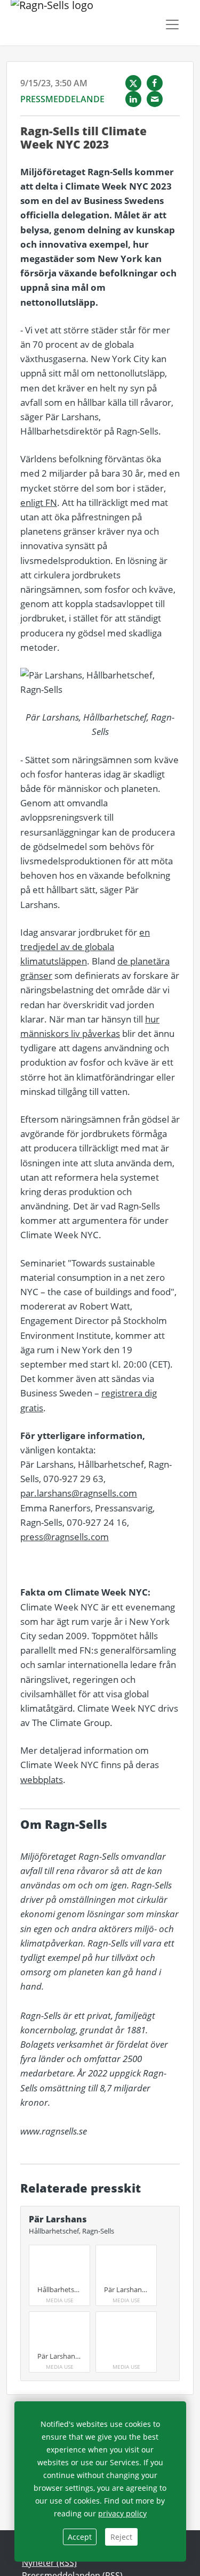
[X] (133, 83)
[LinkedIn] (133, 99)
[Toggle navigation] (172, 24)
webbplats (42, 1780)
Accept (80, 2537)
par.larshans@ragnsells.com (79, 1493)
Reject (121, 2537)
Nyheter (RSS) (49, 2563)
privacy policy (122, 2513)
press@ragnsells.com (65, 1537)
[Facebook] (155, 83)
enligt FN (39, 502)
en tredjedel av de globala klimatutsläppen (85, 947)
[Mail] (155, 99)
